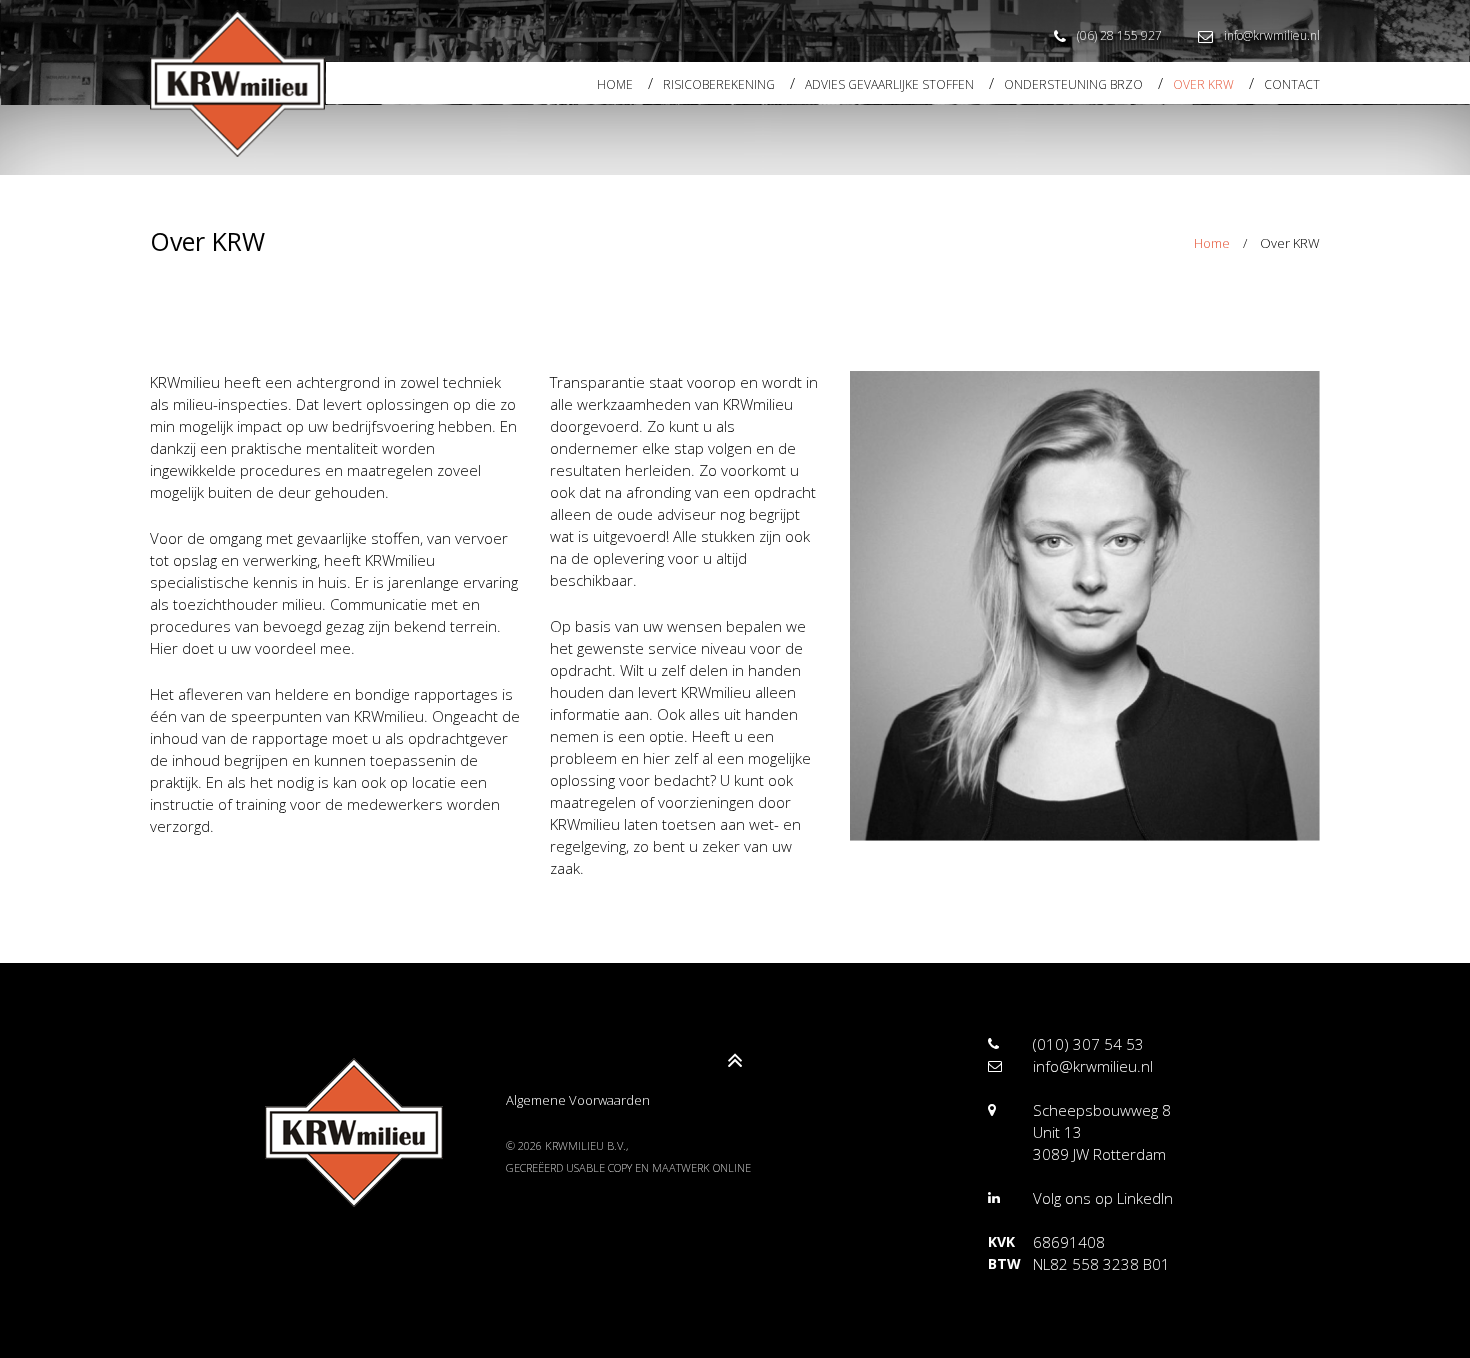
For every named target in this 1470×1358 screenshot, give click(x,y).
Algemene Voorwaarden (578, 1100)
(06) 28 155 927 (1119, 35)
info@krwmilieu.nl (1272, 35)
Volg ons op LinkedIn (1103, 1198)
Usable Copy (599, 1167)
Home (1212, 243)
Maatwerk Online (701, 1167)
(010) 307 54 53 (1088, 1044)
